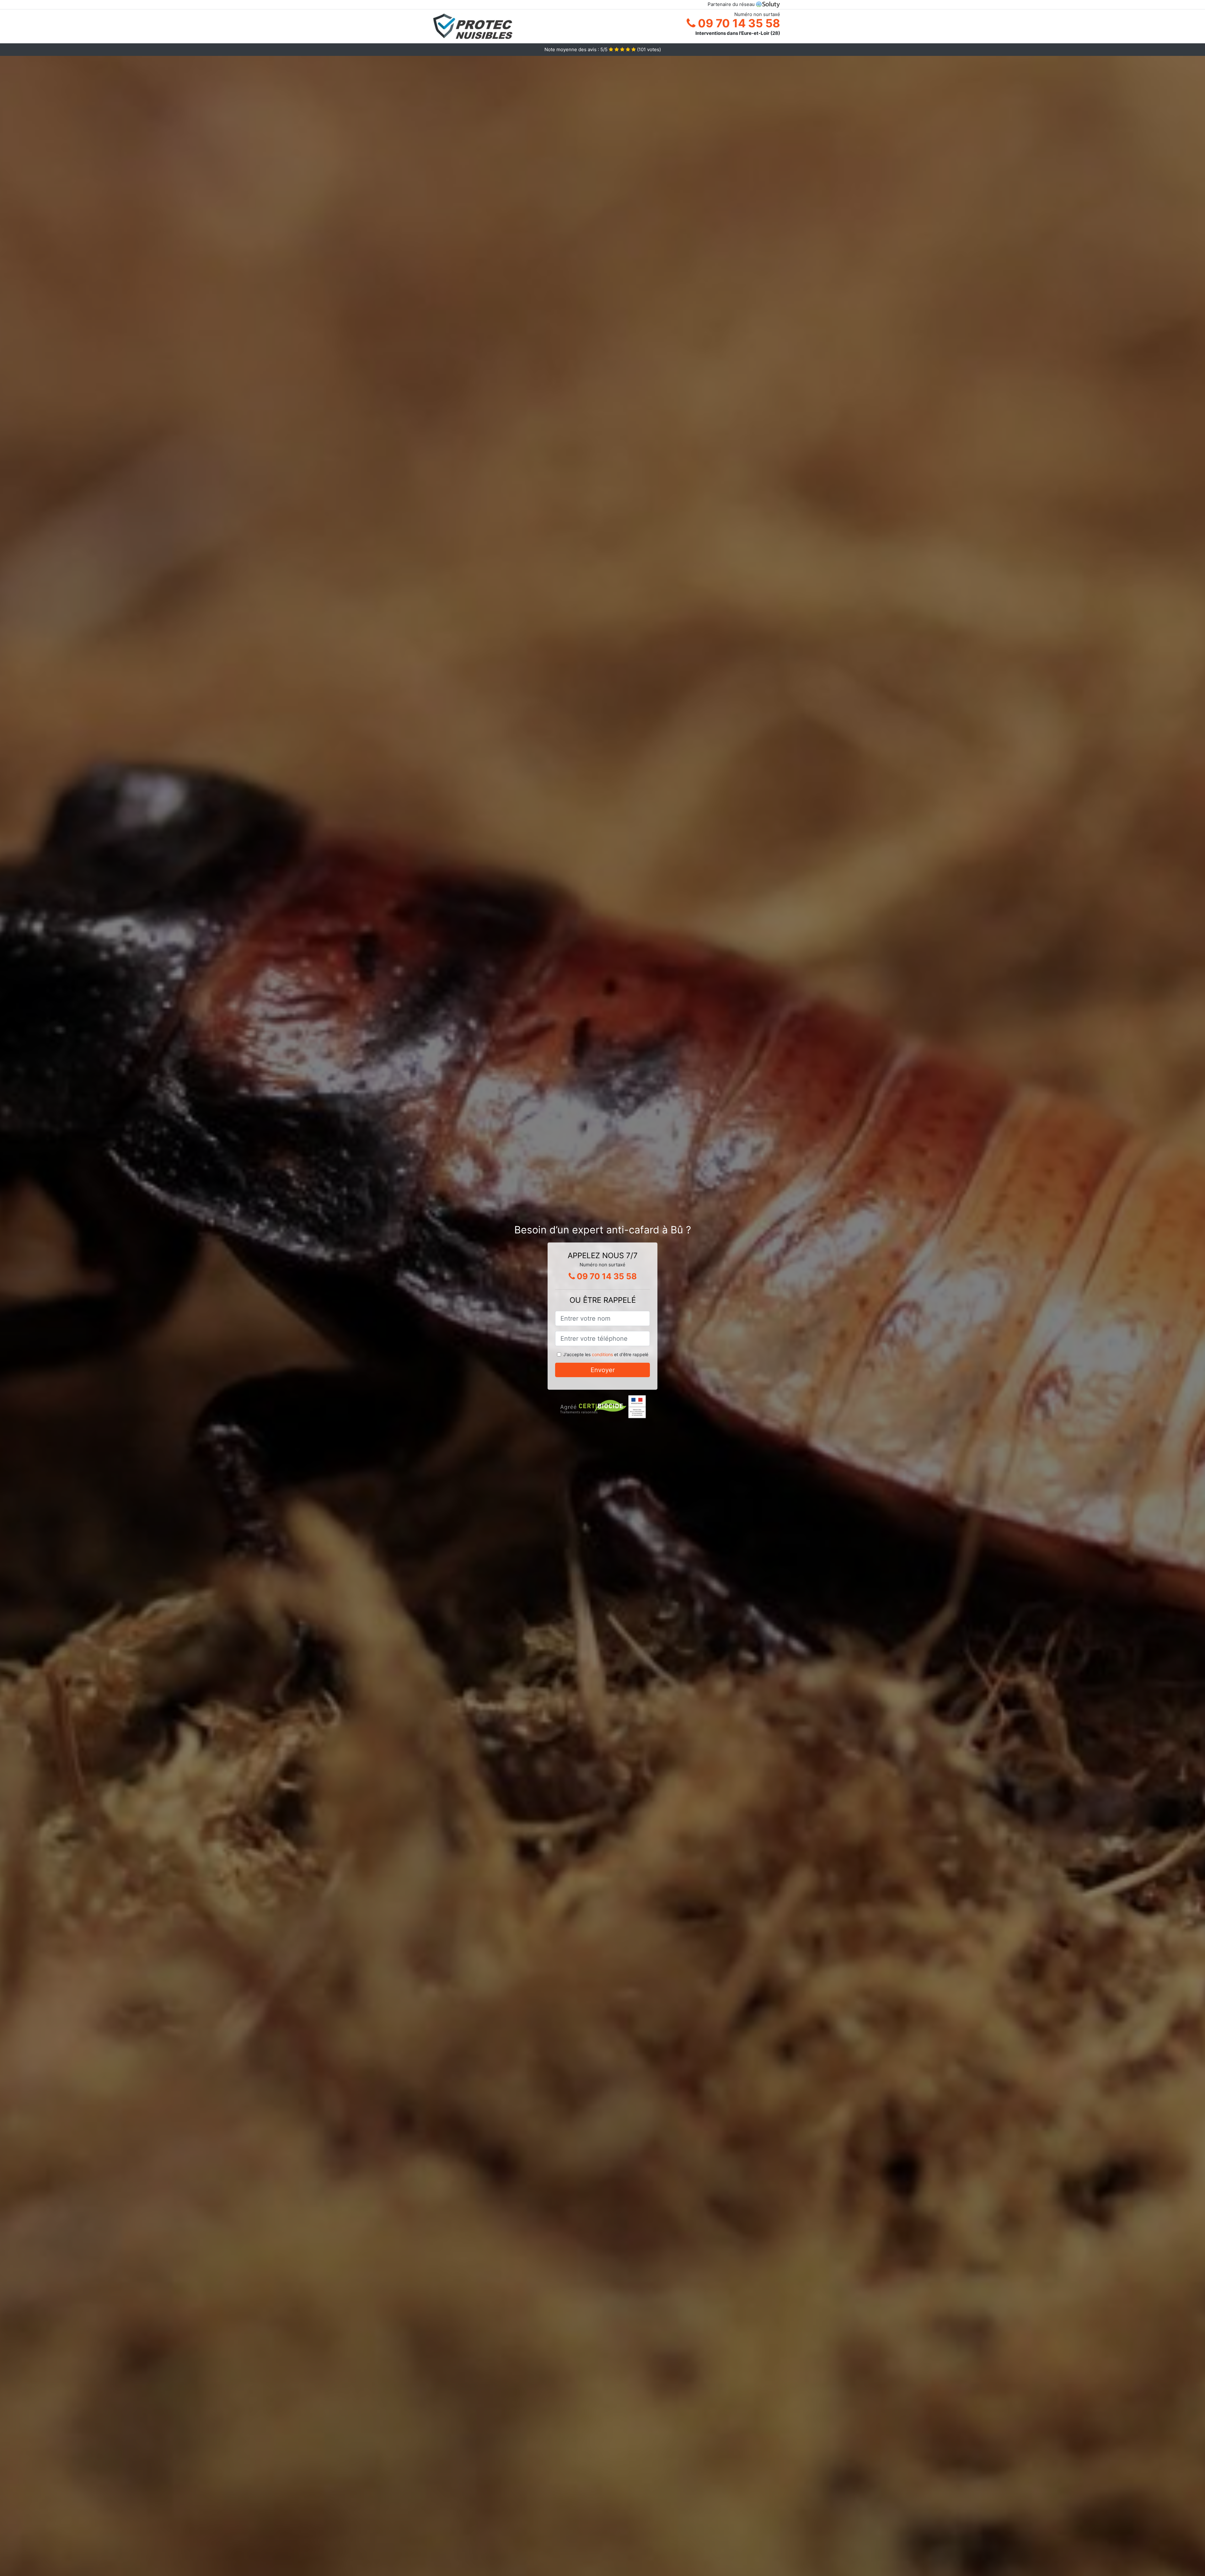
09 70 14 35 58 (738, 23)
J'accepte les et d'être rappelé (606, 1354)
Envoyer (603, 1370)
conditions (602, 1354)
